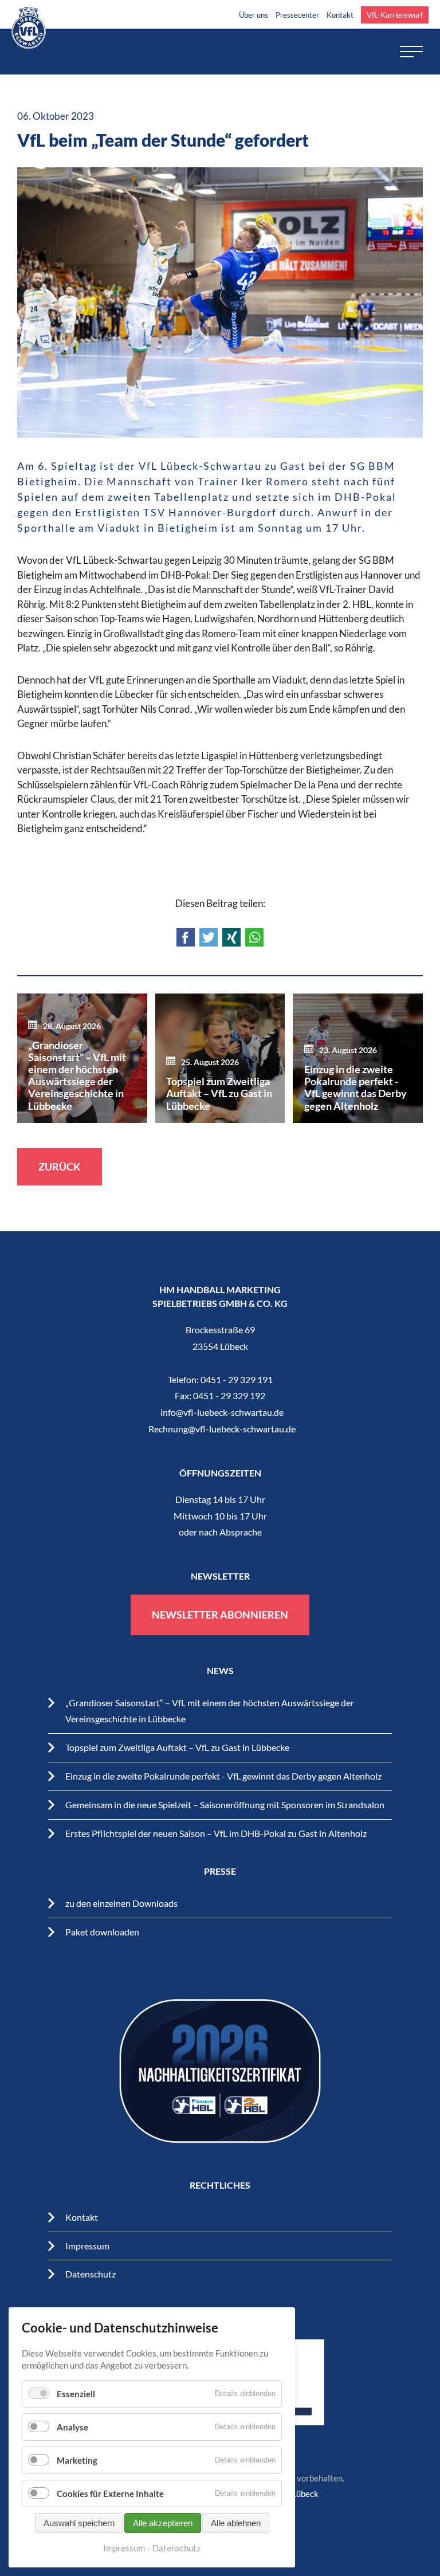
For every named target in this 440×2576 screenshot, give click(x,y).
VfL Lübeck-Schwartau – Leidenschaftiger (29, 28)
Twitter (209, 937)
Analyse (72, 2427)
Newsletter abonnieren (220, 1615)
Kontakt (340, 15)
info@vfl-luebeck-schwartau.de (222, 1412)
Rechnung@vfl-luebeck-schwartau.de (222, 1429)
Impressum (87, 2246)
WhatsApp (254, 937)
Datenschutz (91, 2274)
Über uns (254, 15)
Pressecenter (297, 15)
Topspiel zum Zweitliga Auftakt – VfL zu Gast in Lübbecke (177, 1747)
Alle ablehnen (236, 2523)
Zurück (60, 1167)
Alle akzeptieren (163, 2523)
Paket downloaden (102, 1932)
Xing (231, 937)
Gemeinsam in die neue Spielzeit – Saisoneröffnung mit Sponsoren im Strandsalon (225, 1805)
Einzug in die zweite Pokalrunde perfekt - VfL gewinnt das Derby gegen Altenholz (223, 1776)
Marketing (77, 2460)
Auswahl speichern (79, 2523)
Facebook (186, 937)
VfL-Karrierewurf (395, 15)
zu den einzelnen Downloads (121, 1903)
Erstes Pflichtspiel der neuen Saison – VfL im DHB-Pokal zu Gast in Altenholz (216, 1833)
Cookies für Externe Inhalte (110, 2493)
